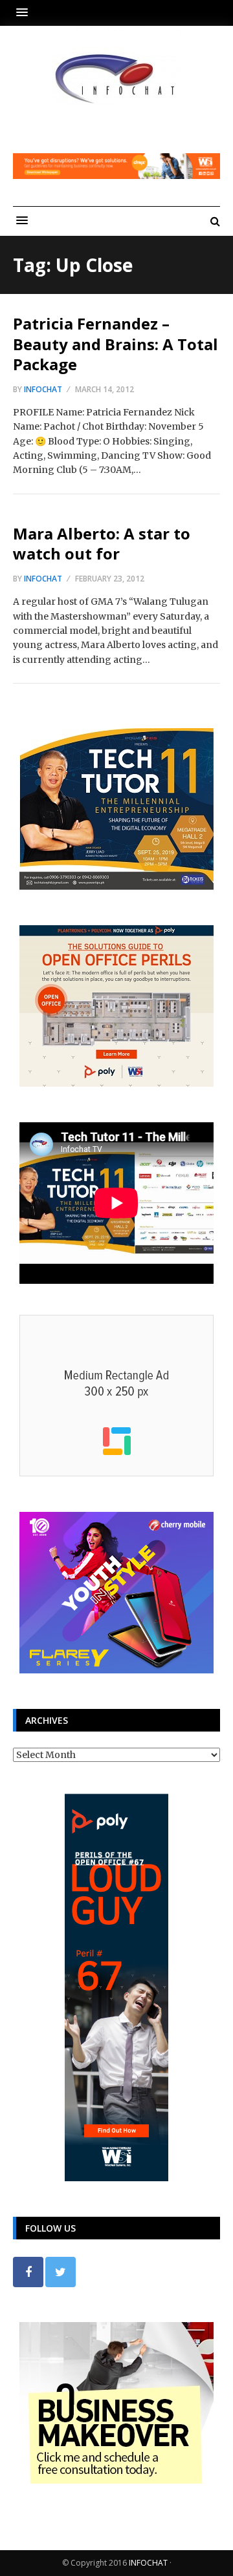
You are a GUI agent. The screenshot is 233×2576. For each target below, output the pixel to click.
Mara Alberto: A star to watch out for (102, 543)
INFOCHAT (148, 2563)
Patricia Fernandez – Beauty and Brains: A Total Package (116, 343)
